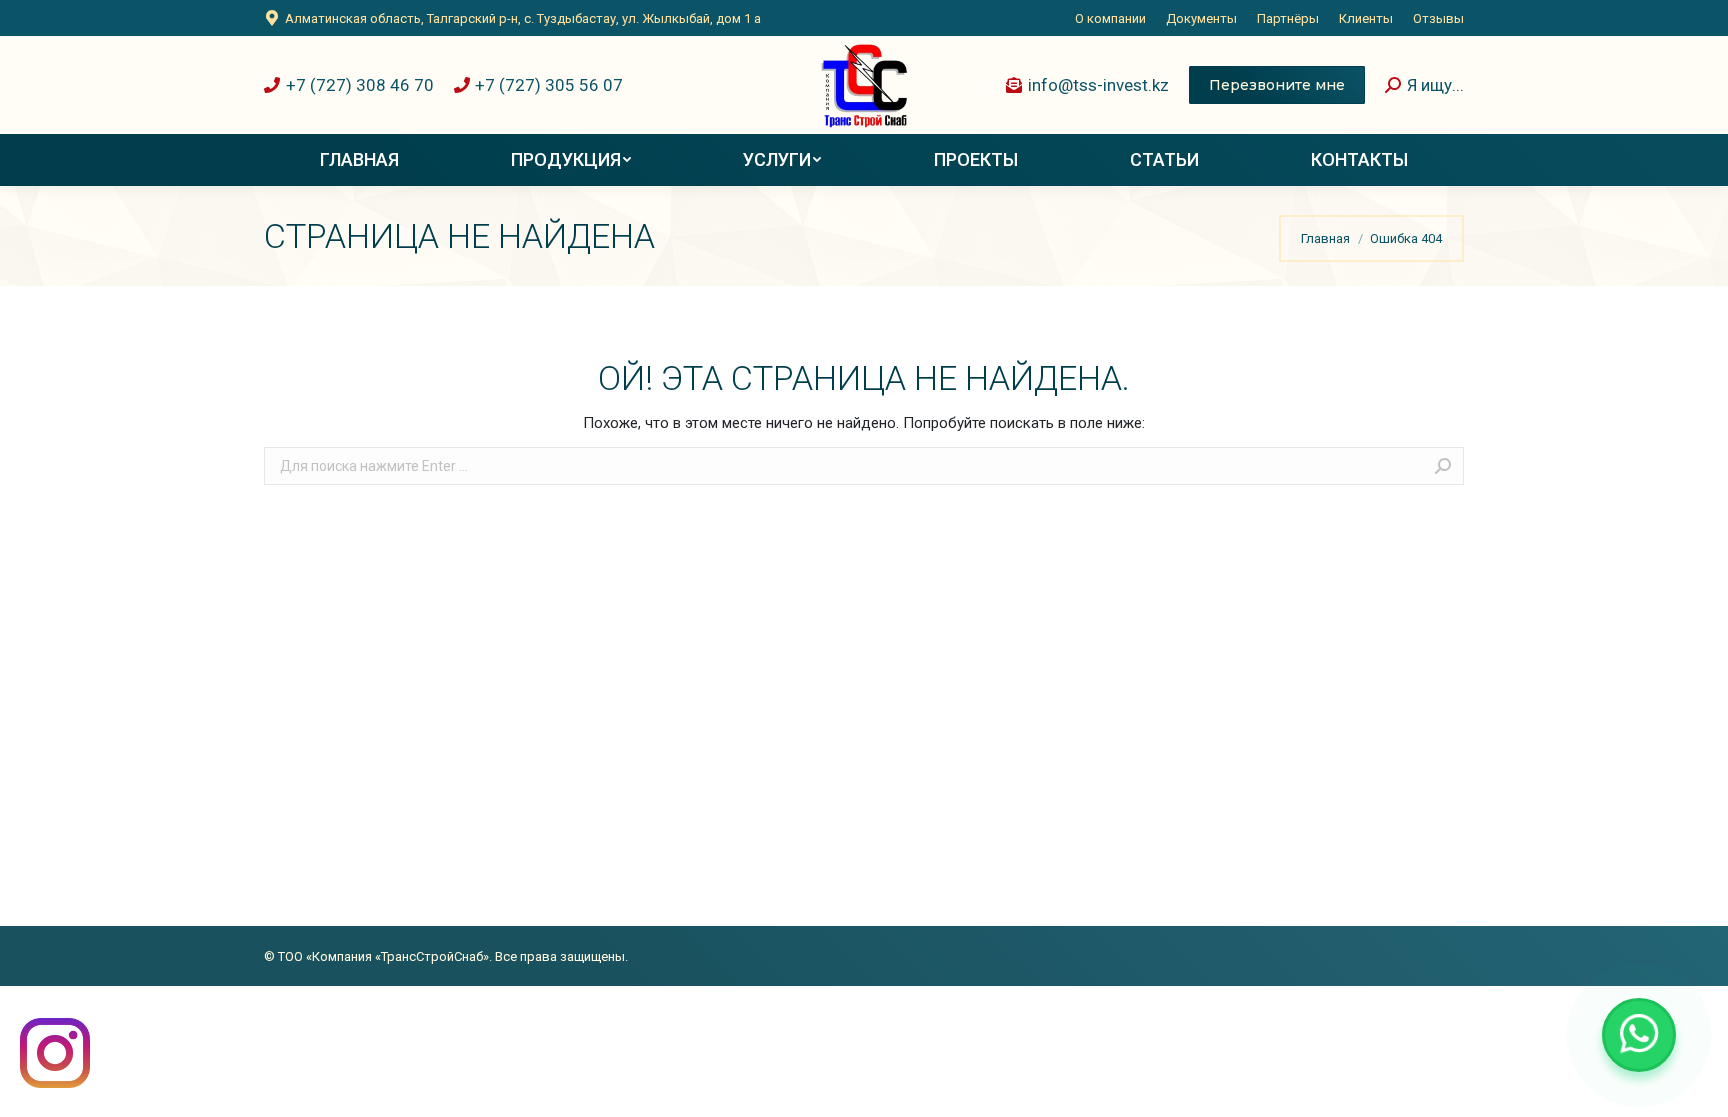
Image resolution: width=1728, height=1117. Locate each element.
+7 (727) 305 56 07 (549, 85)
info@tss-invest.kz (1098, 85)
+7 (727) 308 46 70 (360, 85)
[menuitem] (1110, 18)
